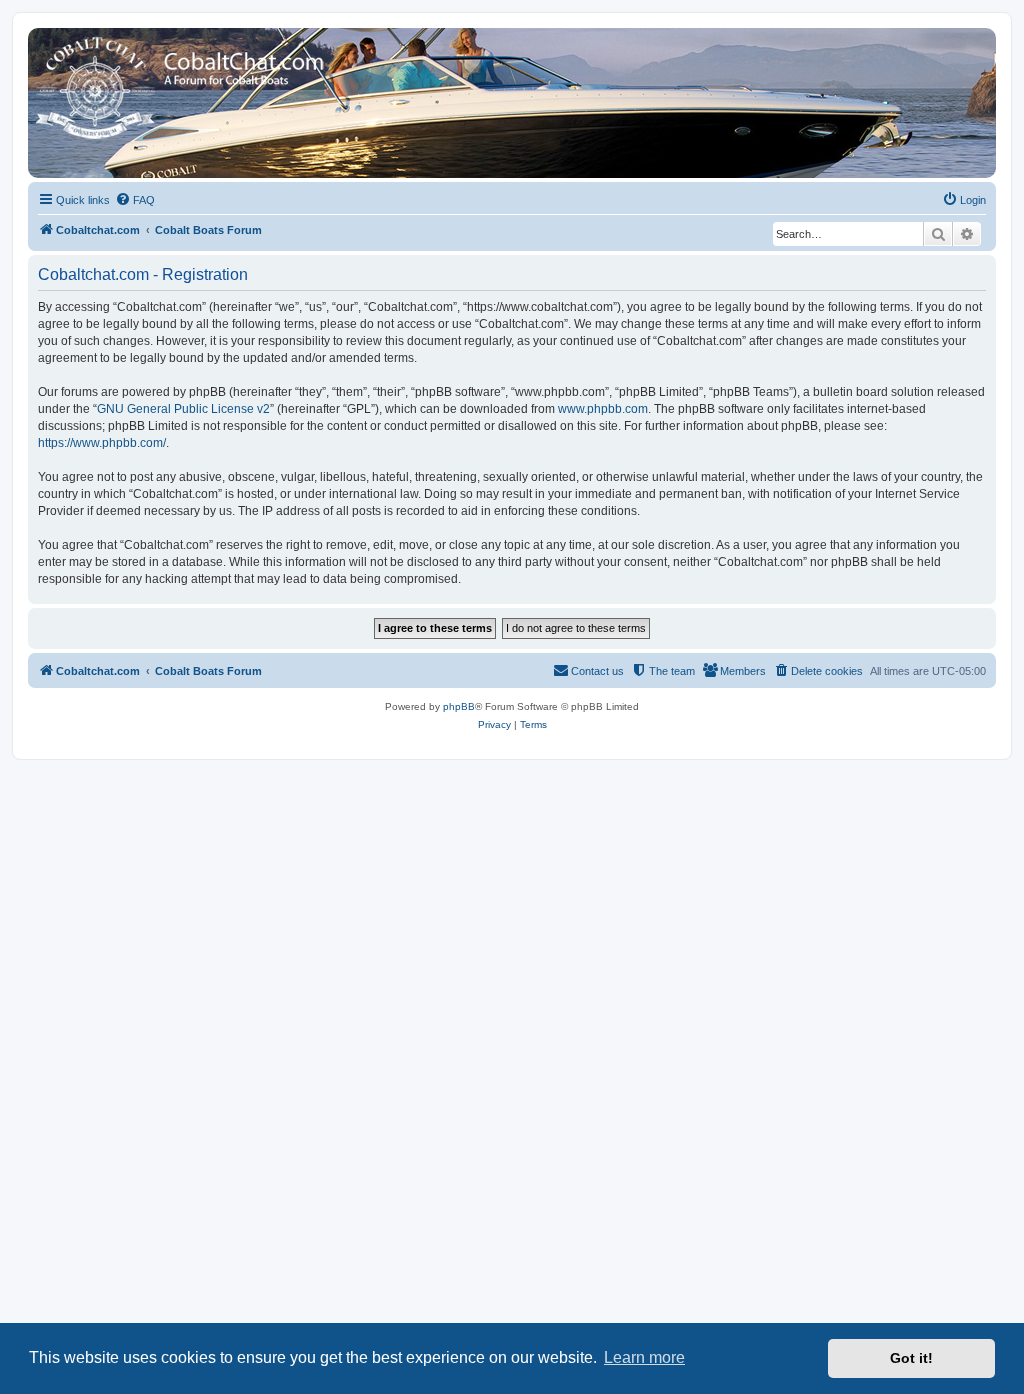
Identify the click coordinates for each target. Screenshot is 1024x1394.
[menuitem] (135, 200)
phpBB (459, 706)
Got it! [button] (911, 1358)
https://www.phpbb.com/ (102, 443)
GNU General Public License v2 (183, 409)
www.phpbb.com (603, 409)
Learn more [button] (644, 1357)
